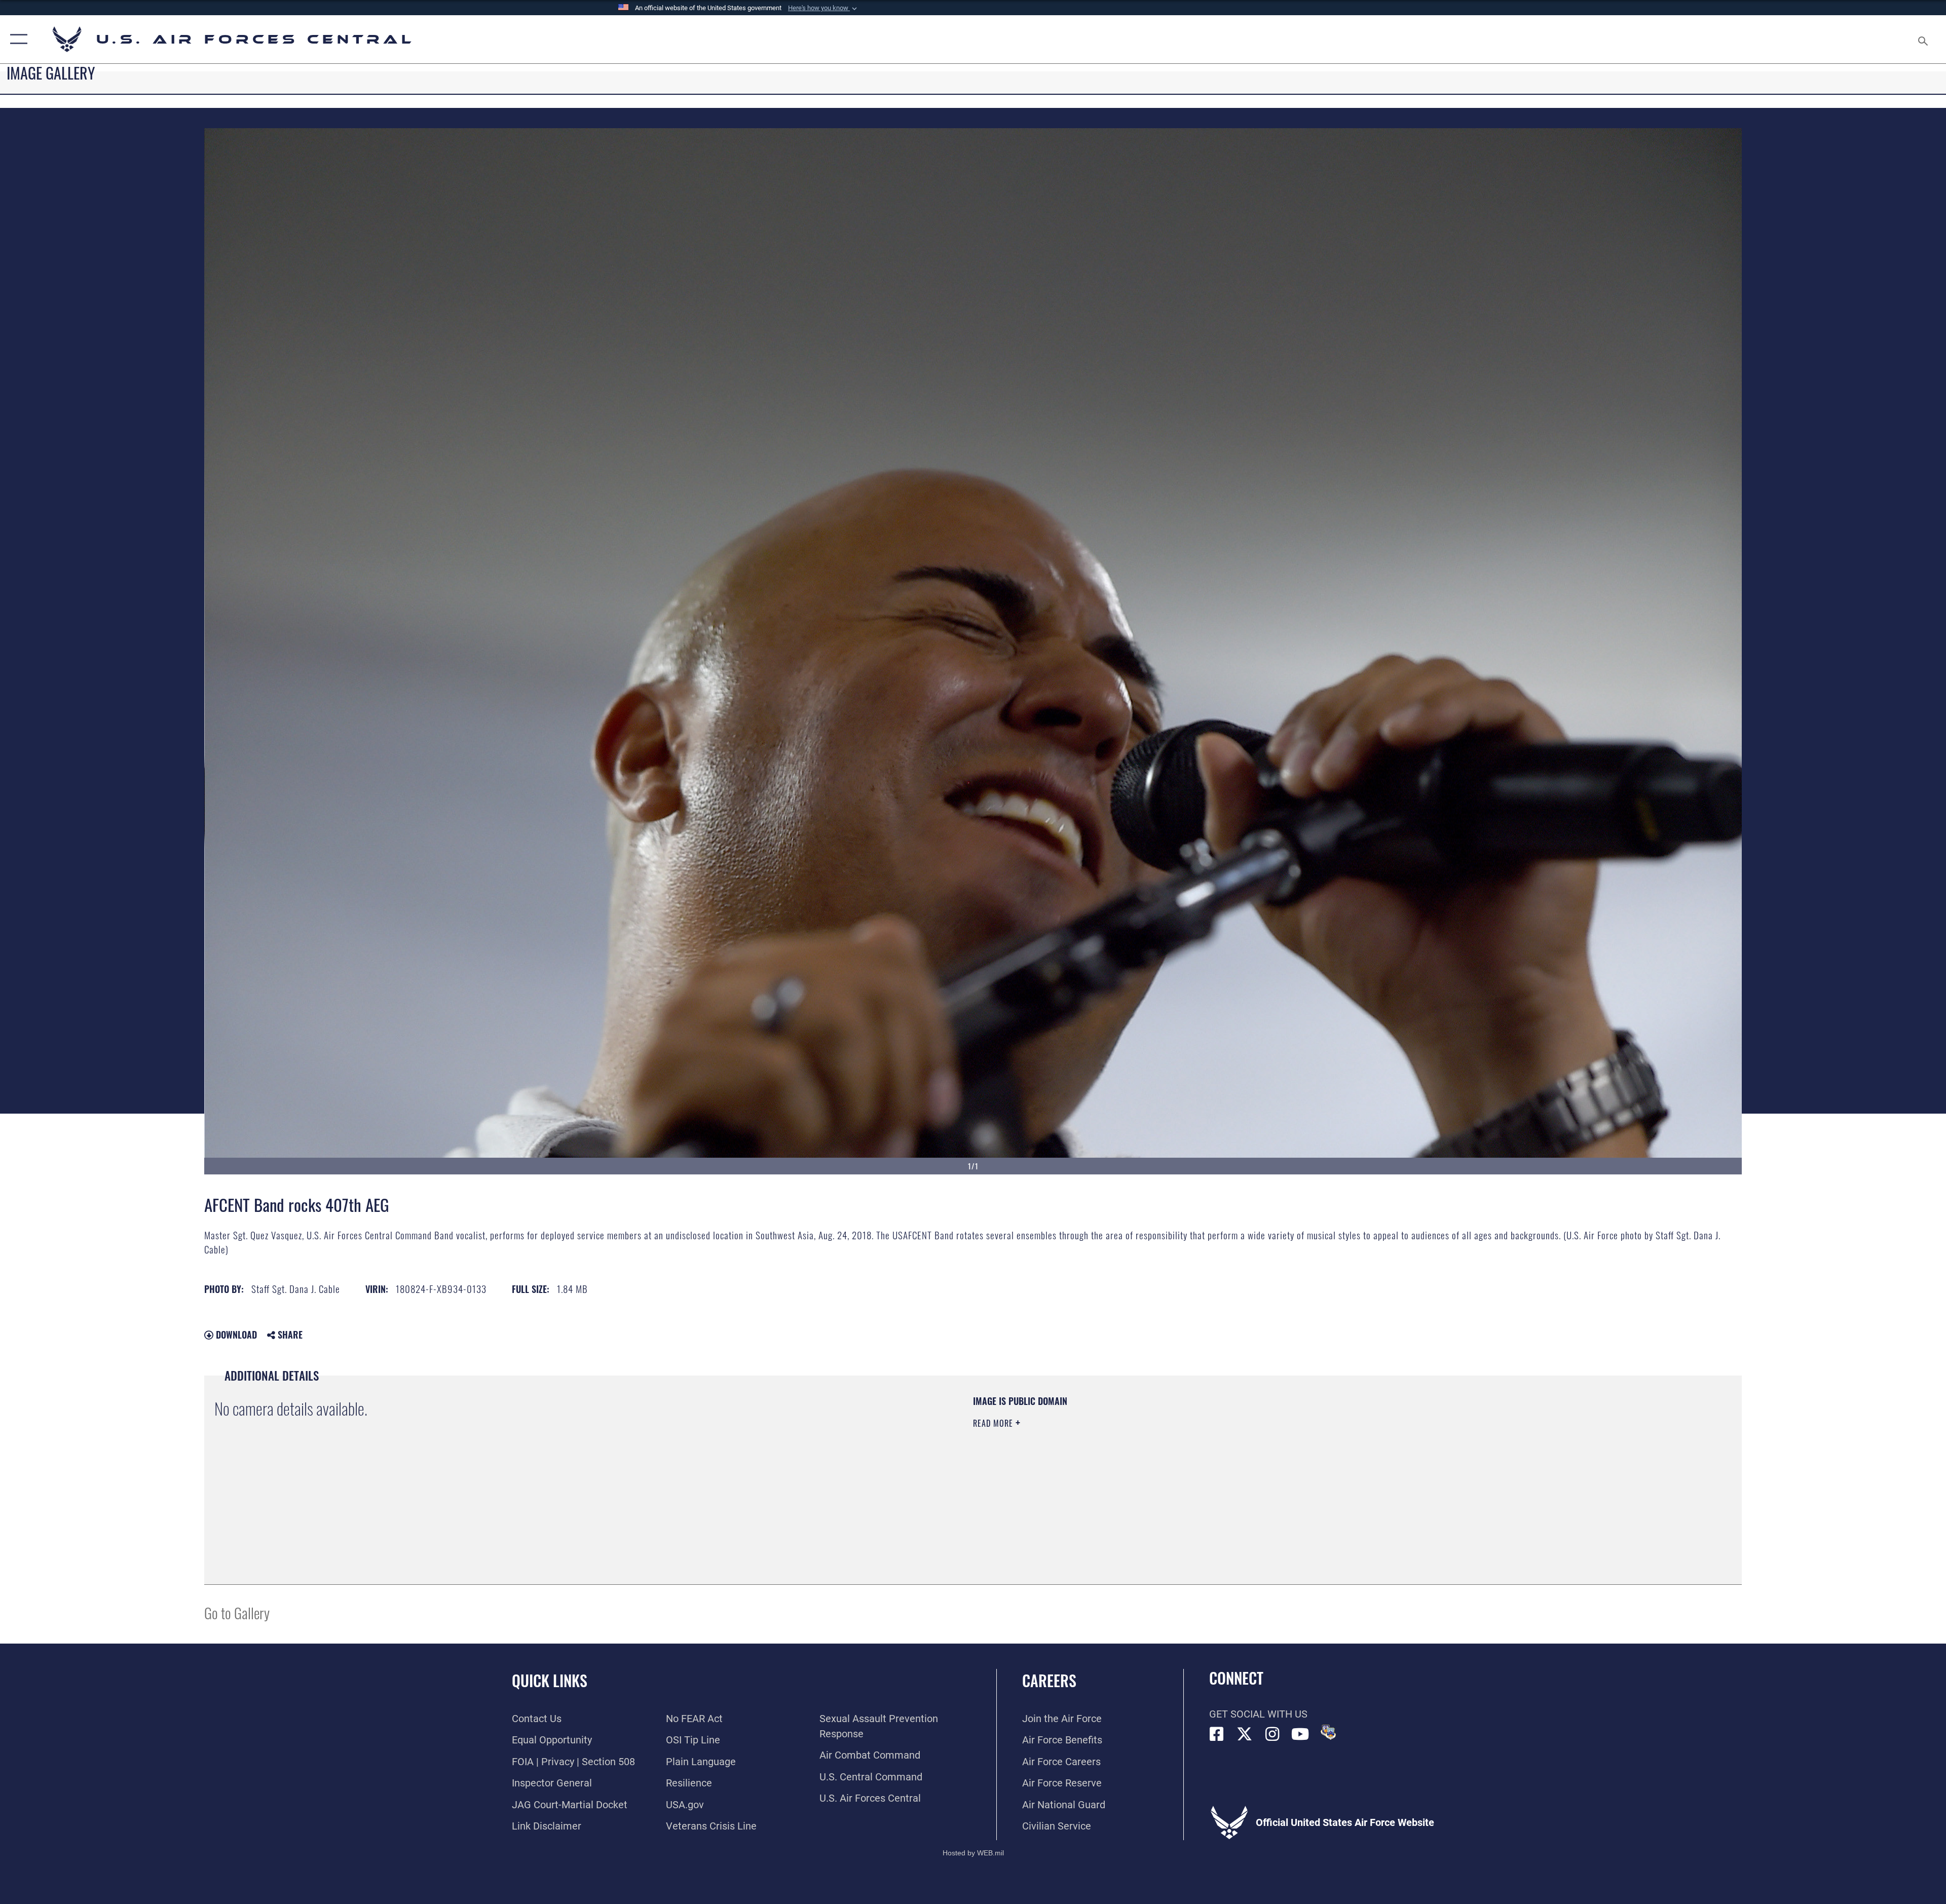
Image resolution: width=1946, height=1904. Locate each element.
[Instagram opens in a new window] (1273, 1734)
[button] (824, 8)
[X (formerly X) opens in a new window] (1245, 1734)
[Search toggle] (1922, 39)
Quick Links (550, 1680)
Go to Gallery (237, 1612)
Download (235, 1335)
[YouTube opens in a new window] (1300, 1734)
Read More (994, 1423)
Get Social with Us (1258, 1714)
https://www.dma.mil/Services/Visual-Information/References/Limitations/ (1295, 1459)
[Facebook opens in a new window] (1217, 1734)
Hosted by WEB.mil (973, 1853)
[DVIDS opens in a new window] (1328, 1732)
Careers (1049, 1680)
